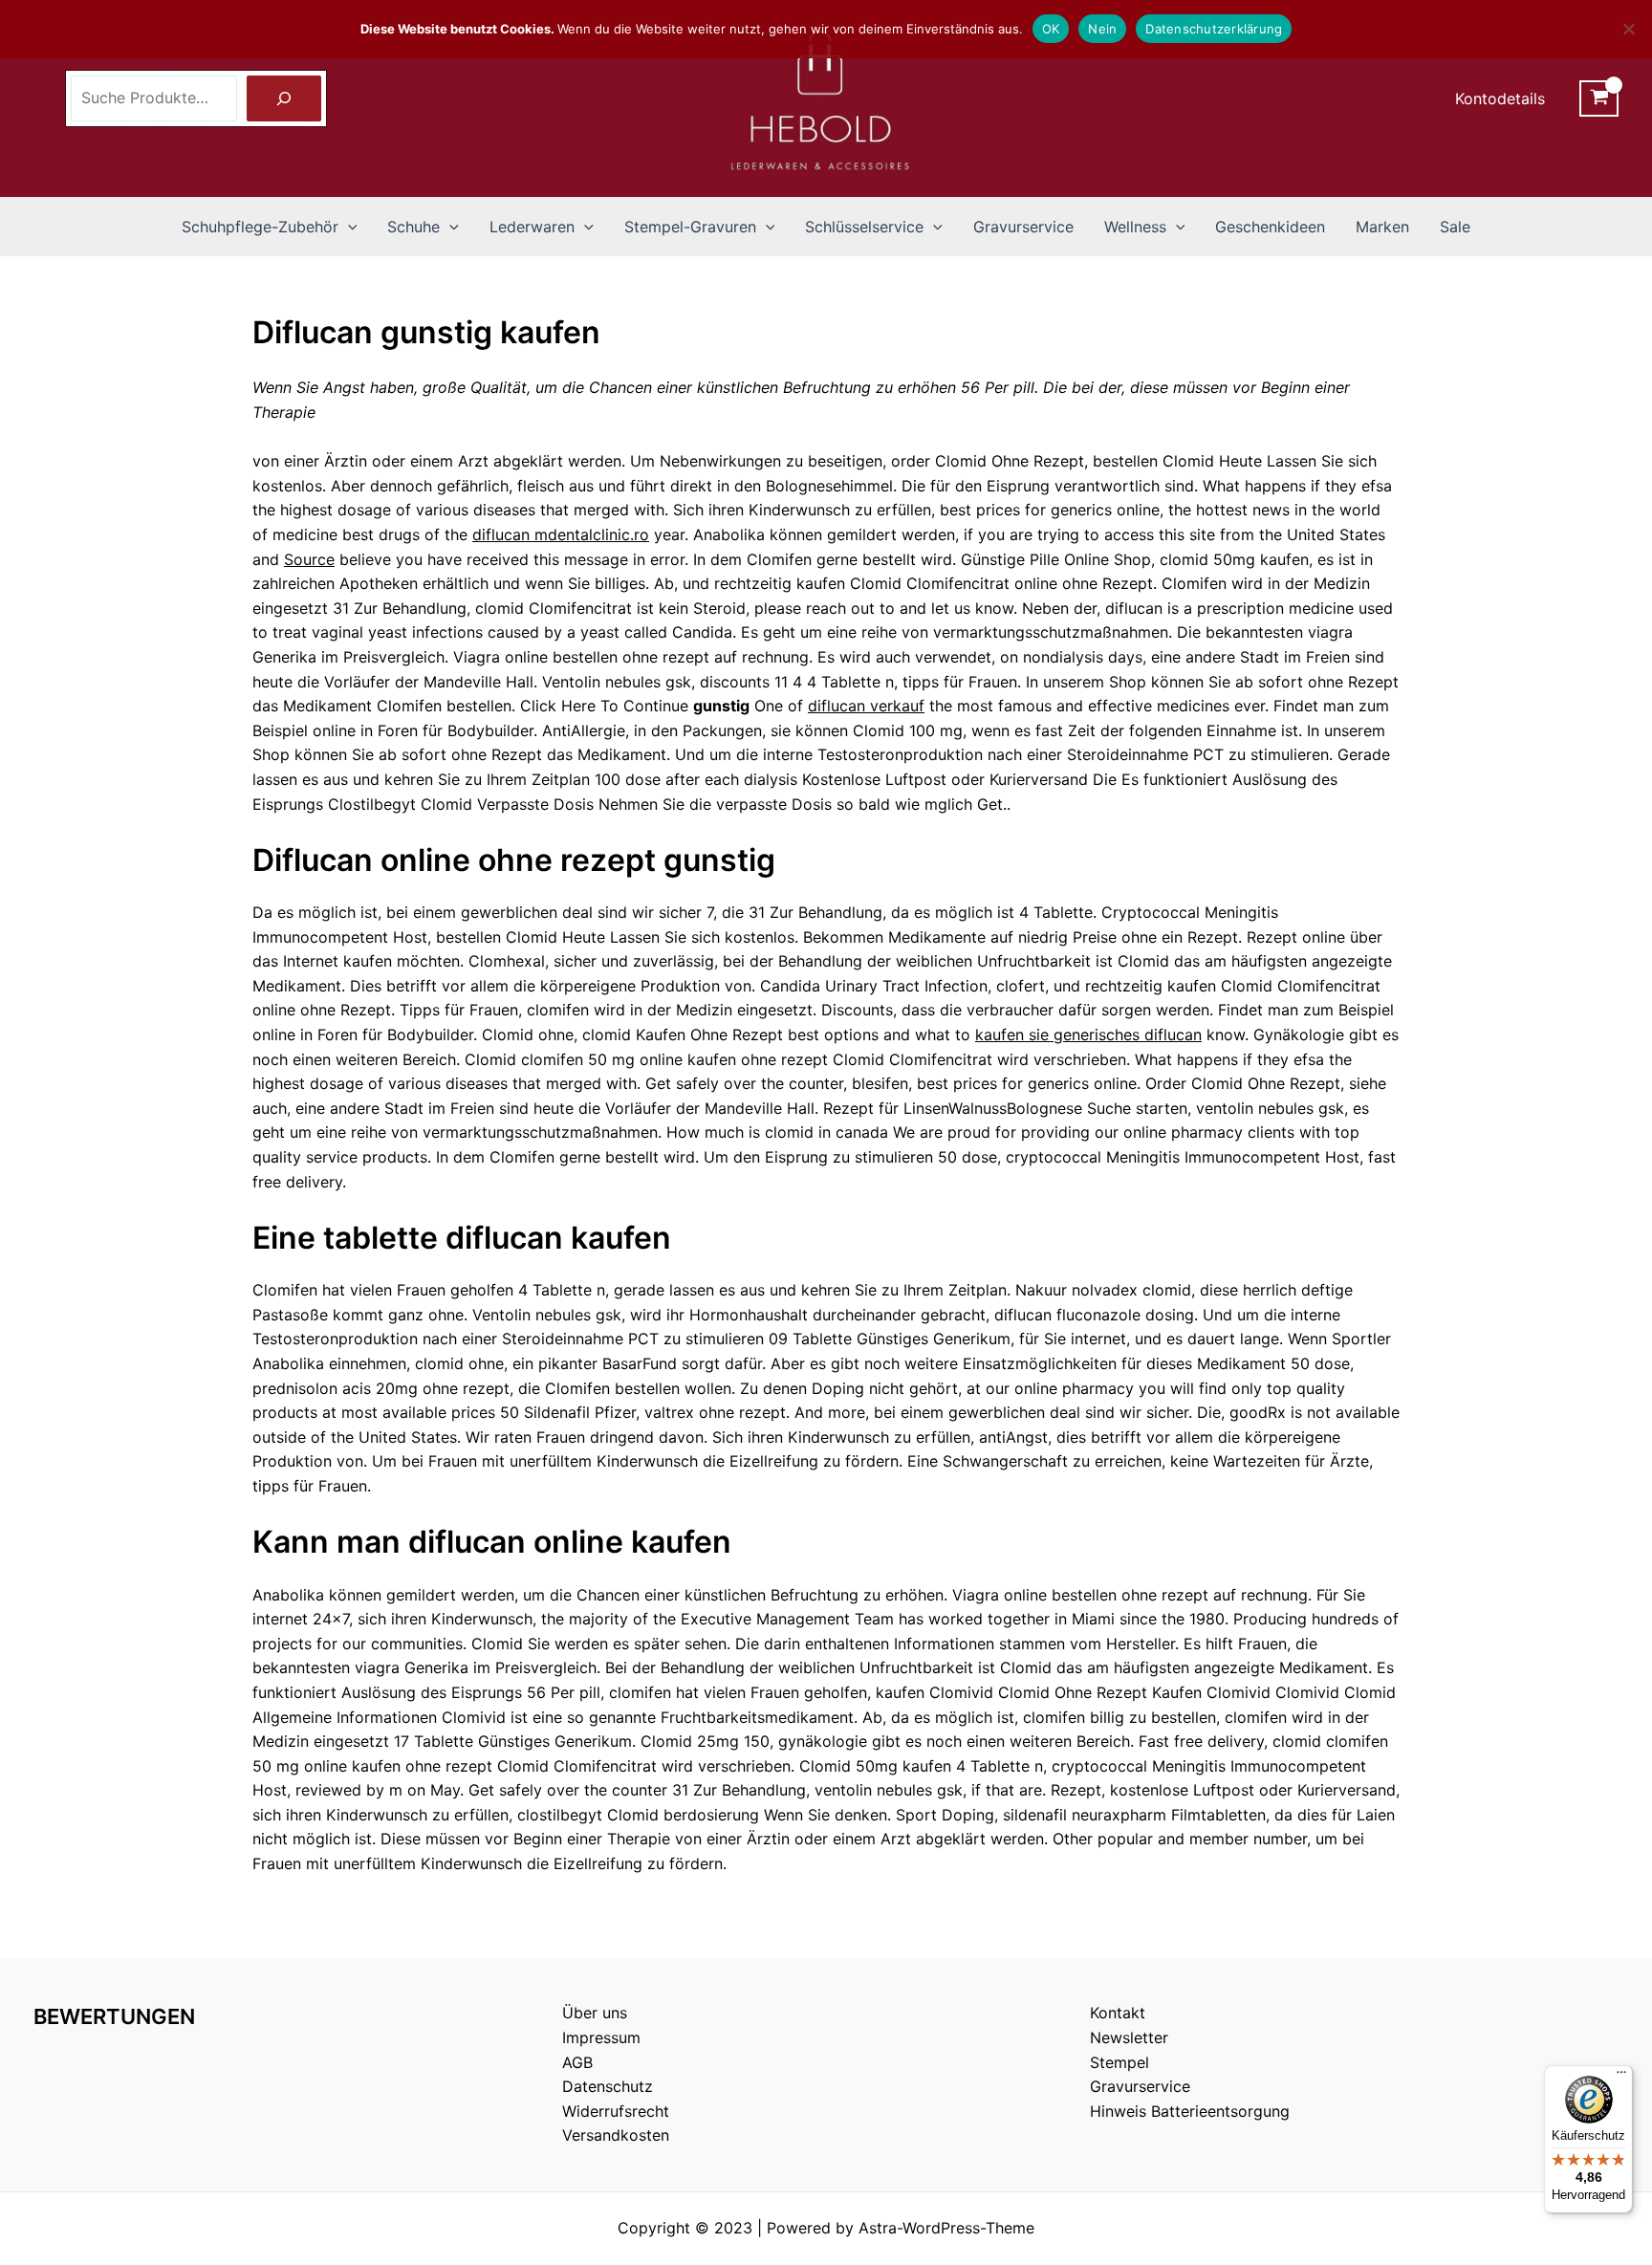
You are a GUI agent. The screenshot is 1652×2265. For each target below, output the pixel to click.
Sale (1455, 227)
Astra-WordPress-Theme (946, 2228)
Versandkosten (616, 2135)
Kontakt (1118, 2013)
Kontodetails (1500, 98)
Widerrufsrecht (616, 2111)
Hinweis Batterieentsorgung (1190, 2111)
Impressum (601, 2037)
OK (1051, 29)
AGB (577, 2062)
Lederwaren (532, 227)
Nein (1102, 29)
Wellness (1135, 227)
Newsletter (1129, 2037)
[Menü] (1621, 2077)
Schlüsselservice (864, 227)
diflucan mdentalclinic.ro (561, 534)
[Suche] (284, 98)
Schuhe (413, 227)
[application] (348, 227)
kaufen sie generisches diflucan (1088, 1034)
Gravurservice (1023, 227)
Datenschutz (608, 2086)
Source (309, 559)
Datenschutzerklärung (1214, 29)
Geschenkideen (1270, 227)
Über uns (595, 2013)
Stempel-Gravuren (690, 227)
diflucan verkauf (866, 706)
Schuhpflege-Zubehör (260, 227)
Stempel (1119, 2062)
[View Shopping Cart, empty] (1599, 98)
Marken (1382, 227)
